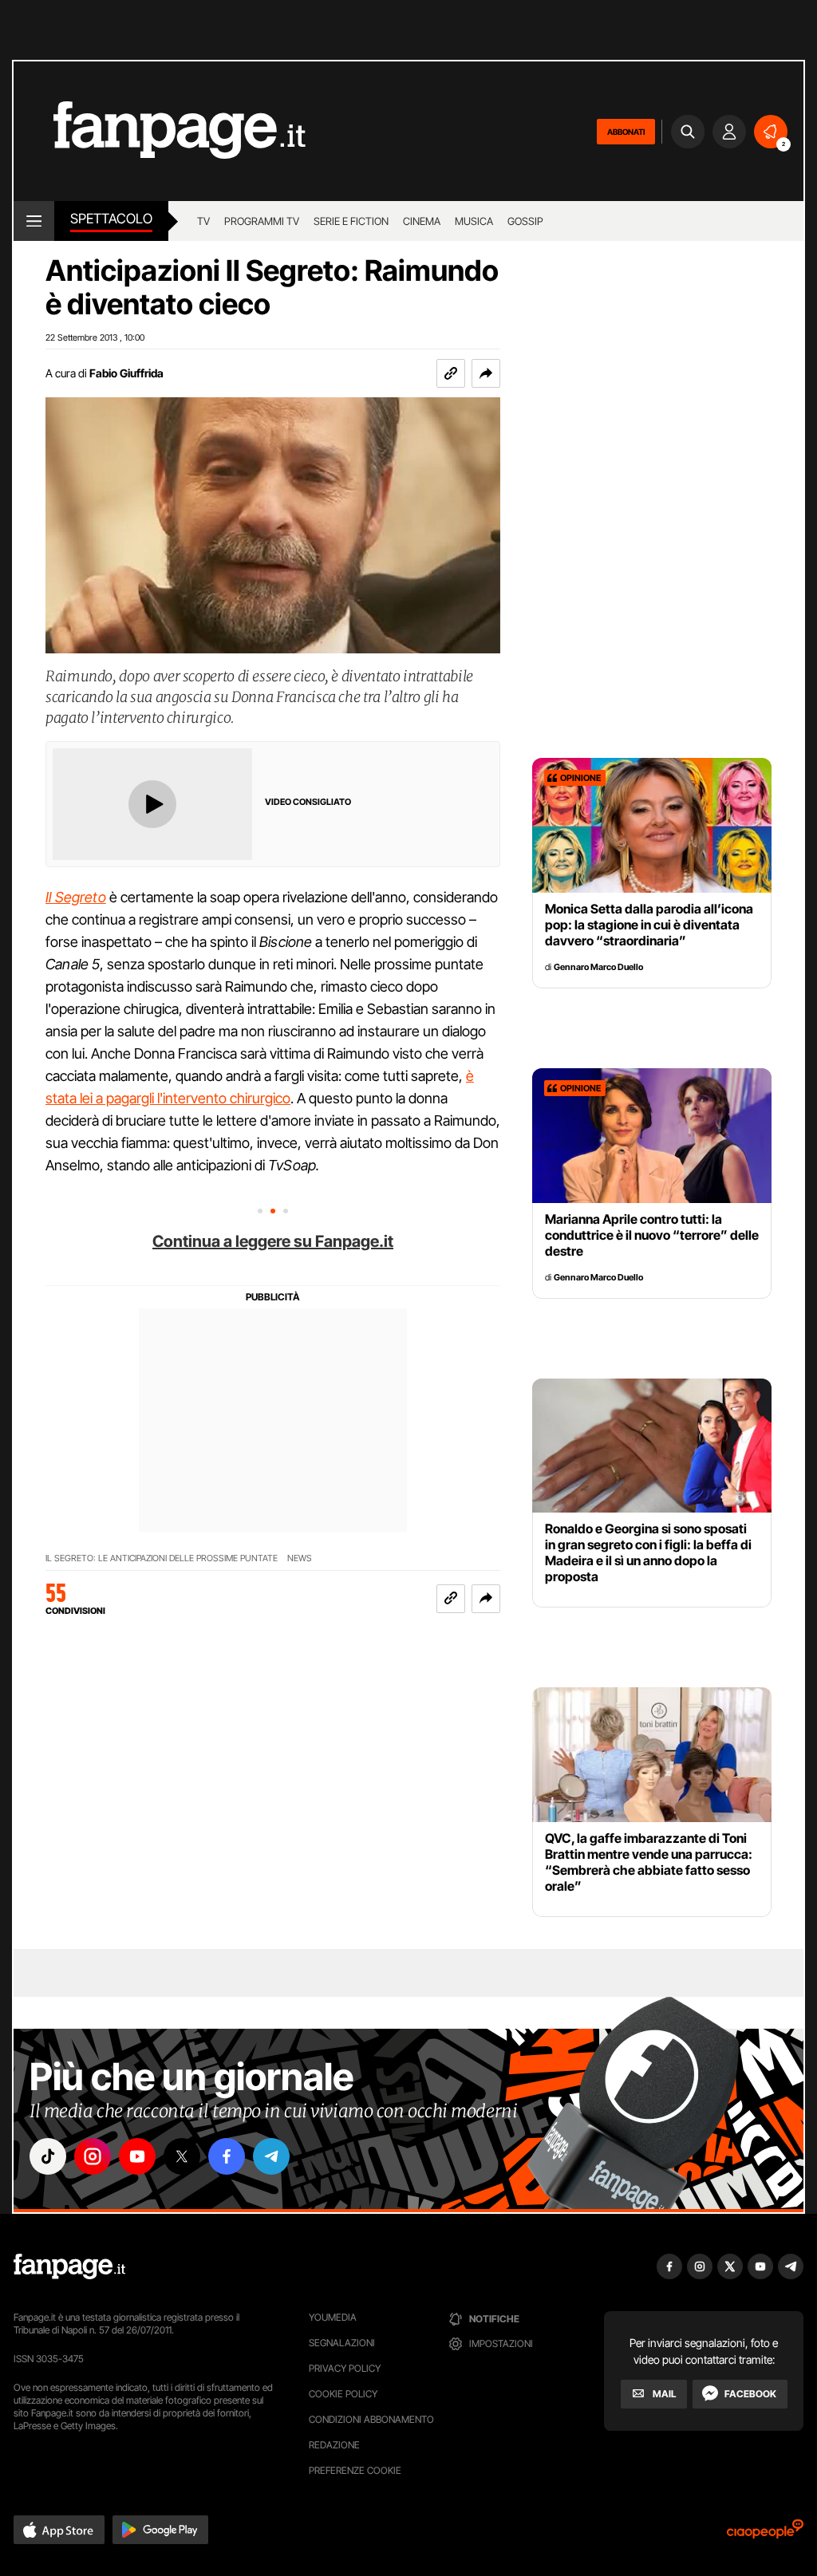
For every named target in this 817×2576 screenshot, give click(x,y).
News (300, 1558)
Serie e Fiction (351, 221)
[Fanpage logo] (160, 131)
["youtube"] (137, 2156)
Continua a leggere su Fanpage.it (273, 1241)
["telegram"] (271, 2156)
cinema (422, 221)
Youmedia (333, 2317)
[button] (486, 373)
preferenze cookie (355, 2470)
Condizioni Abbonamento (371, 2419)
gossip (525, 221)
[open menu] (34, 221)
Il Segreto (76, 897)
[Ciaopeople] (765, 2534)
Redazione (334, 2445)
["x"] (182, 2156)
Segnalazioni (342, 2343)
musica (474, 221)
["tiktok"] (48, 2156)
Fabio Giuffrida (126, 373)
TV (203, 221)
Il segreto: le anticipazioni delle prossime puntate (162, 1558)
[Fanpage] (69, 2266)
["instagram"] (93, 2156)
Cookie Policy (343, 2394)
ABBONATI (626, 132)
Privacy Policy (345, 2368)
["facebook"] (227, 2156)
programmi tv (262, 221)
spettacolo (111, 219)
